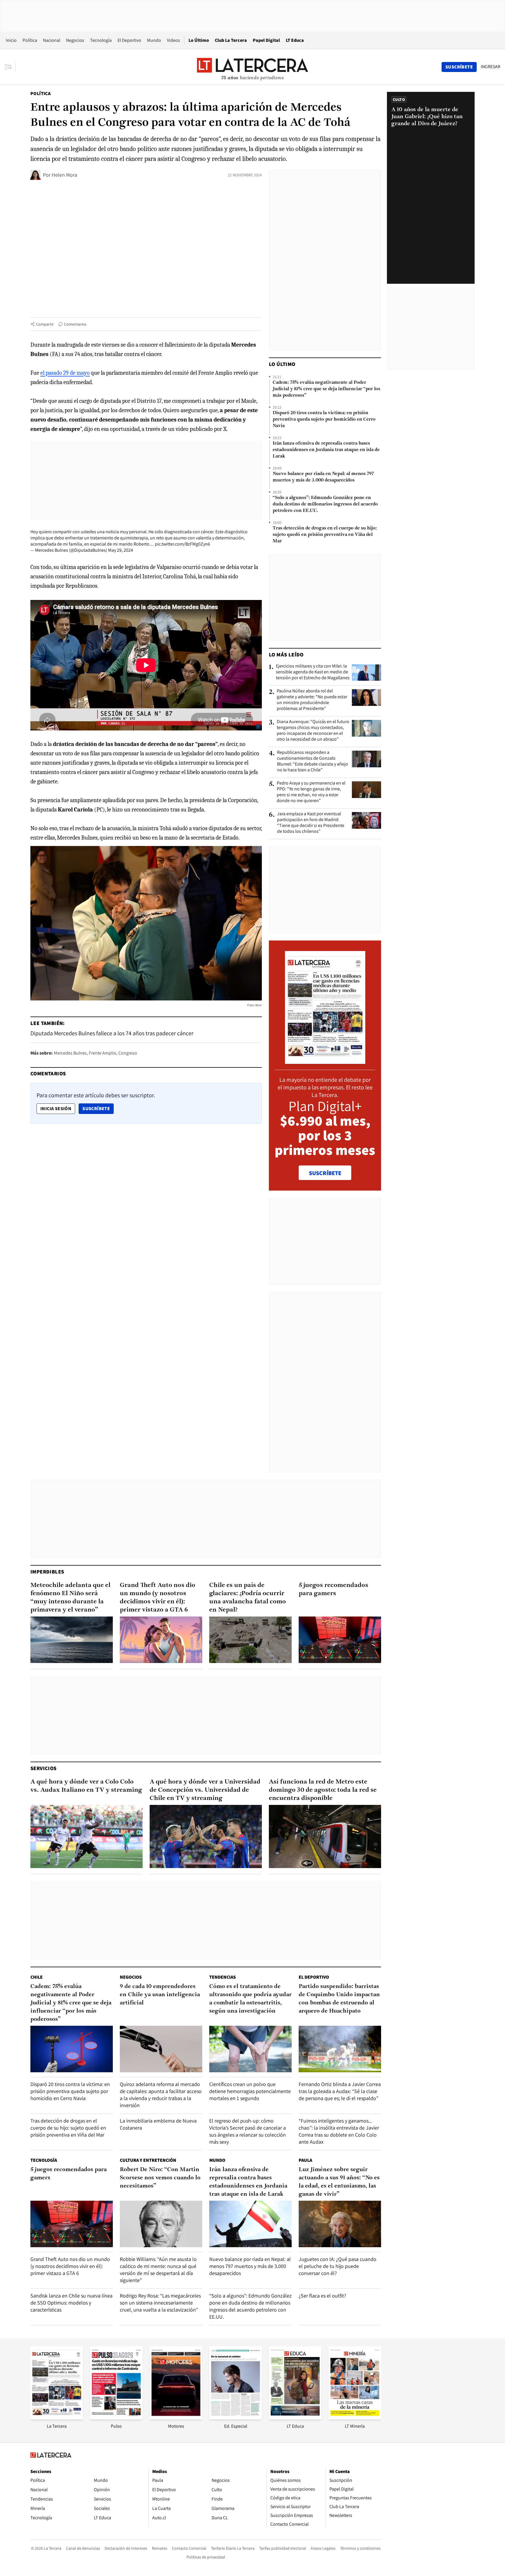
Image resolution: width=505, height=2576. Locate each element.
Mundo (154, 40)
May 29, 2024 (121, 550)
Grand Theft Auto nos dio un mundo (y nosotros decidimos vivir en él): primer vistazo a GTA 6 (158, 1598)
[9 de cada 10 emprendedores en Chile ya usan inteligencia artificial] (161, 2049)
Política (30, 40)
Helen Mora (64, 175)
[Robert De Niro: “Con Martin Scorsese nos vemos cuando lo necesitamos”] (161, 2224)
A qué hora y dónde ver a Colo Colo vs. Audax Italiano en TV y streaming (86, 1786)
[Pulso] (116, 2418)
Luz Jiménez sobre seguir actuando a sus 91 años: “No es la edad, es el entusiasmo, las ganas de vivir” (339, 2182)
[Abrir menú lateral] (10, 67)
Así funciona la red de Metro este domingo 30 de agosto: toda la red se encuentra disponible (323, 1790)
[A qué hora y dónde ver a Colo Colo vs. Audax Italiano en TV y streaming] (87, 1836)
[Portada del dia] (325, 1061)
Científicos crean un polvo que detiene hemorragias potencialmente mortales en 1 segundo (250, 2091)
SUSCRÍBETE (325, 1173)
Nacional (52, 40)
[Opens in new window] (176, 2418)
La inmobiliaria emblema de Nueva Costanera (158, 2124)
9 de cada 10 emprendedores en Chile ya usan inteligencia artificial (160, 1995)
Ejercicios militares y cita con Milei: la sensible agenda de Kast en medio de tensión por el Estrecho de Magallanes (313, 672)
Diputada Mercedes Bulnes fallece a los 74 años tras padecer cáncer (112, 1033)
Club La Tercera (231, 40)
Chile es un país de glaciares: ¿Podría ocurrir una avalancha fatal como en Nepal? (248, 1598)
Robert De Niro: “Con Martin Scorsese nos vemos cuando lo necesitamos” (160, 2178)
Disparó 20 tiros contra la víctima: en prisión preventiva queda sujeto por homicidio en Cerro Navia (324, 419)
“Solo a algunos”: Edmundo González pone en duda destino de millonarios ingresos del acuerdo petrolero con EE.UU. (325, 504)
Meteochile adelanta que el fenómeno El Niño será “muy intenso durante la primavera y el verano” (70, 1598)
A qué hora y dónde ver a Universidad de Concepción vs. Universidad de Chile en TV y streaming (205, 1790)
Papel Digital (266, 40)
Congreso (128, 1053)
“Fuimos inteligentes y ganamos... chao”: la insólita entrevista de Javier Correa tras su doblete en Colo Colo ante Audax (339, 2131)
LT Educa (295, 40)
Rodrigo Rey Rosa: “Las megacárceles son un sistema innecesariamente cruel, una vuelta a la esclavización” (160, 2303)
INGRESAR (491, 67)
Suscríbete (98, 1108)
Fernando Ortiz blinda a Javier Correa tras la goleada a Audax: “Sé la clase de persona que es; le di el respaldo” (340, 2091)
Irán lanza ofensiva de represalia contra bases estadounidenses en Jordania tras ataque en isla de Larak (326, 450)
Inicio (11, 40)
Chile (37, 1977)
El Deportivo (129, 40)
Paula (305, 2160)
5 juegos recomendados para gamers (333, 1589)
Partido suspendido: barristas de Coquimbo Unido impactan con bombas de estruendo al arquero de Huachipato (339, 1999)
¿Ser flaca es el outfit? (322, 2296)
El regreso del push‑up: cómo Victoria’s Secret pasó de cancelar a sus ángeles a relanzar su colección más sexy (248, 2131)
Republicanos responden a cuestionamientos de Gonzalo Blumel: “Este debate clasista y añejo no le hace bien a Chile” (313, 761)
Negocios (75, 40)
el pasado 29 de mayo (65, 373)
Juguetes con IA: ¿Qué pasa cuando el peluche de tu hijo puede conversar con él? (338, 2266)
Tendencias (223, 1977)
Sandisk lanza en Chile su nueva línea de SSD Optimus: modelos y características (71, 2303)
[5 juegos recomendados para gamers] (340, 1640)
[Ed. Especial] (236, 2418)
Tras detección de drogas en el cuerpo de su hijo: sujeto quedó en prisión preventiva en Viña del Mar (325, 535)
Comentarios (75, 324)
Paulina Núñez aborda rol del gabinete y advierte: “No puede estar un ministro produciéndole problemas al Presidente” (312, 700)
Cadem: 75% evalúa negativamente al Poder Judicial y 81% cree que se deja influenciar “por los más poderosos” (326, 389)
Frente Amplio (103, 1053)
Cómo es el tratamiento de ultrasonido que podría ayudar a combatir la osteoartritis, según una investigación (250, 1999)
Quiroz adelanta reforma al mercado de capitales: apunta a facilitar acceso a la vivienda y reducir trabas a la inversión (161, 2095)
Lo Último (199, 40)
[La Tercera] (57, 2418)
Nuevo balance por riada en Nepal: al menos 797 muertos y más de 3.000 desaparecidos (323, 477)
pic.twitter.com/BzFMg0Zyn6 (183, 544)
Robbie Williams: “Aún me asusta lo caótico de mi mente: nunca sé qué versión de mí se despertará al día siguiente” (158, 2270)
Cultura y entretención (148, 2160)
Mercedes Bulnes (70, 1053)
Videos (173, 40)
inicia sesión (56, 1109)
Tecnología (101, 40)
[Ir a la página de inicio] (252, 67)
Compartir (45, 324)
